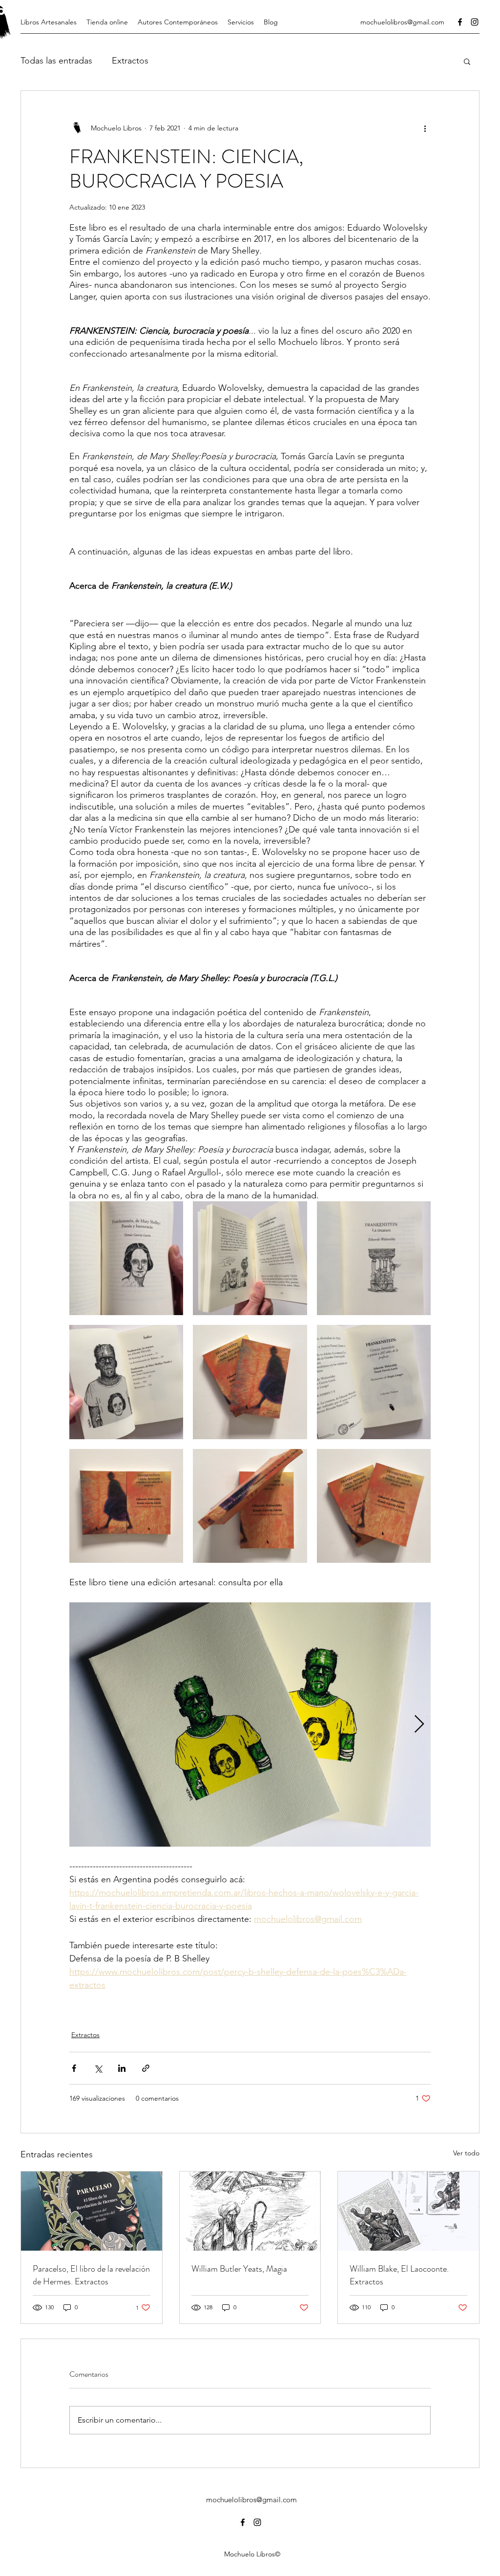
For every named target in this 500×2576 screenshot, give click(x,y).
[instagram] (475, 22)
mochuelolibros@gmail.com (402, 22)
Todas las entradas (56, 61)
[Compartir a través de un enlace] (146, 2068)
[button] (467, 61)
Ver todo (466, 2153)
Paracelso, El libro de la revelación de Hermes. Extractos (91, 2275)
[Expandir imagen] (126, 1258)
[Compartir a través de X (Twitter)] (98, 2068)
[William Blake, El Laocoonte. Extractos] (408, 2211)
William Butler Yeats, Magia (239, 2269)
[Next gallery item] (419, 1724)
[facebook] (460, 22)
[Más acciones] (425, 128)
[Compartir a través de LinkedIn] (122, 2068)
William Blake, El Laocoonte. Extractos (399, 2275)
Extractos (130, 61)
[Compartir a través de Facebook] (74, 2068)
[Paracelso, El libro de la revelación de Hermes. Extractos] (92, 2211)
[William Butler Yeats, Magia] (250, 2211)
